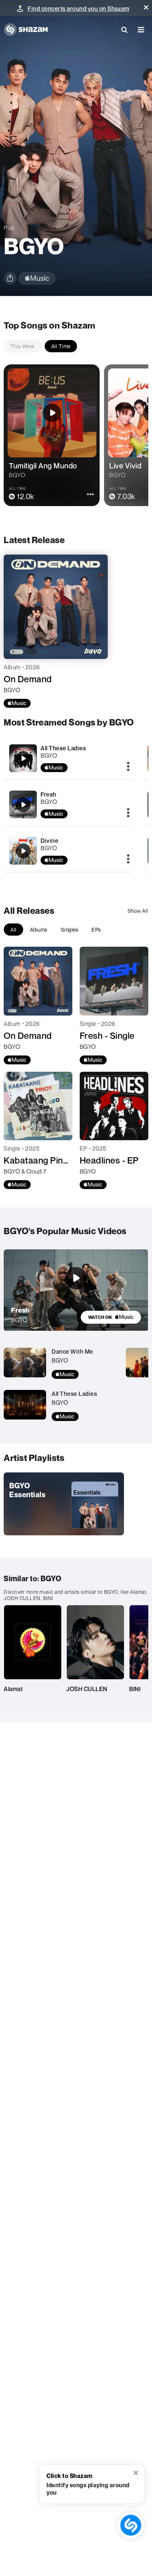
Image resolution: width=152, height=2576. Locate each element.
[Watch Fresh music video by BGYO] (76, 1278)
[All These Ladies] (68, 758)
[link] (111, 1317)
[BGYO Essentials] (64, 1504)
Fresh (49, 794)
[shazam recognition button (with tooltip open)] (131, 2525)
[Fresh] (68, 804)
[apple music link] (37, 278)
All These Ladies (63, 748)
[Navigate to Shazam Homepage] (26, 30)
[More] (128, 767)
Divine (49, 841)
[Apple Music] (17, 703)
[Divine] (68, 851)
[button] (146, 7)
